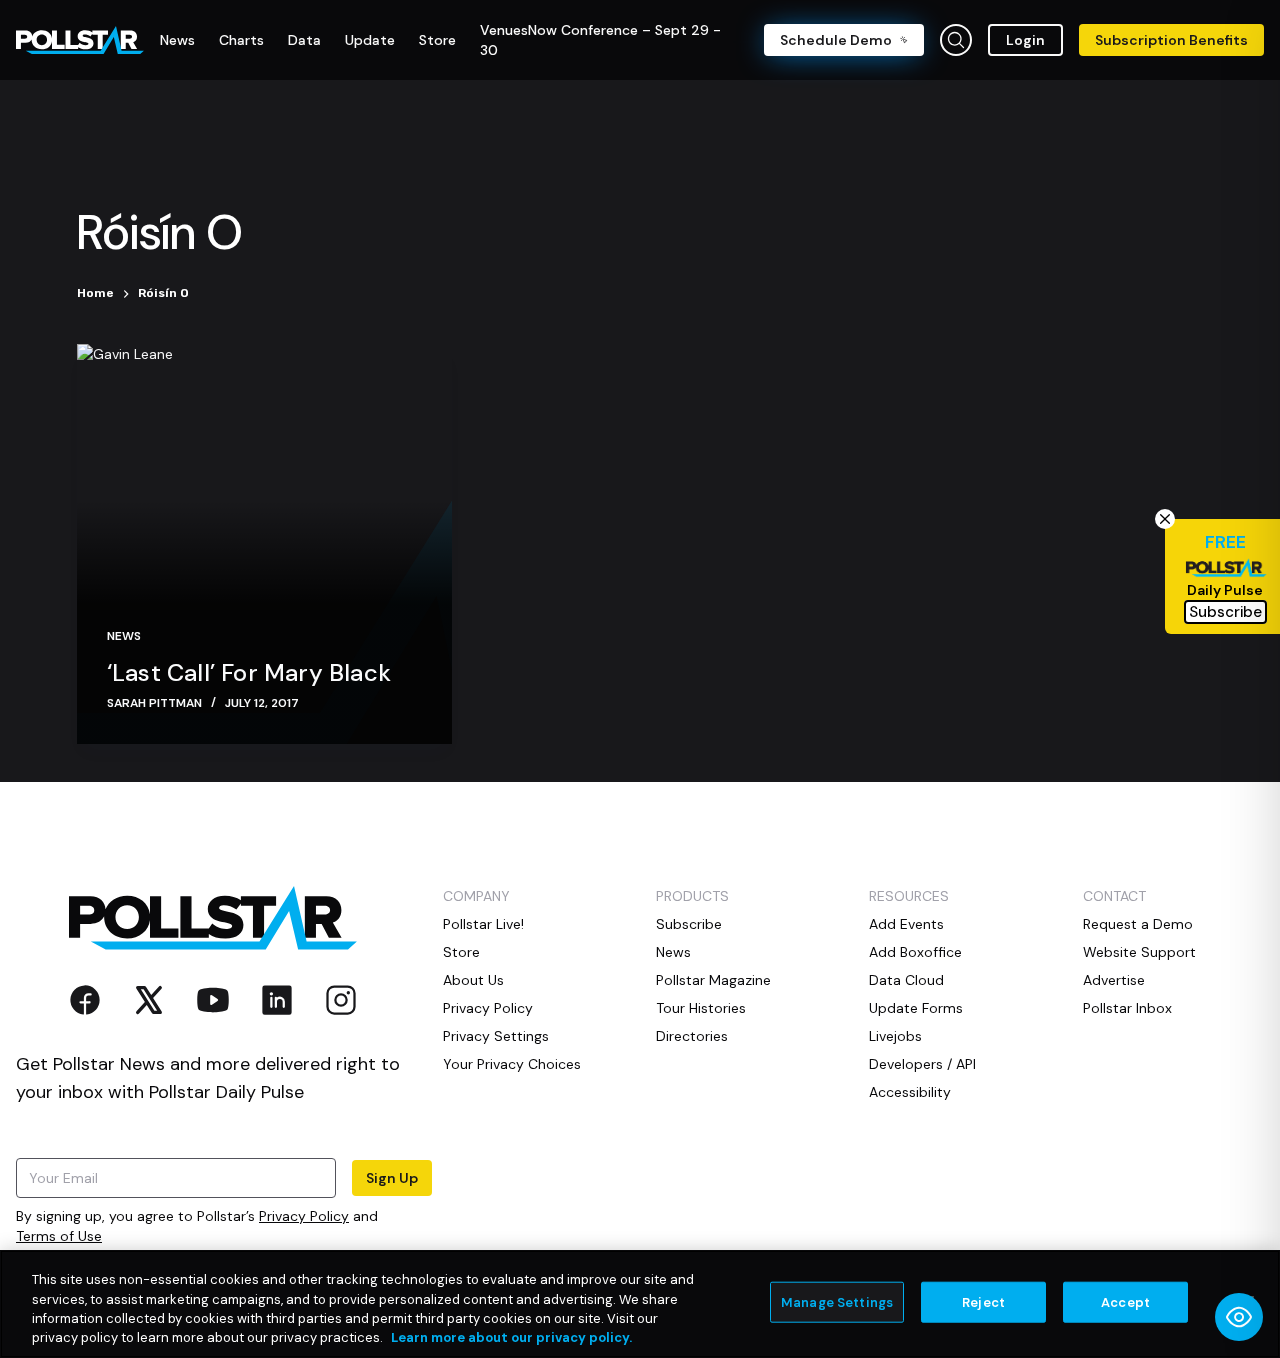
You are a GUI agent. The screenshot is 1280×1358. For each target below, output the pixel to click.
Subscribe (689, 924)
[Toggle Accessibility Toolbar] (1239, 1317)
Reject (983, 1302)
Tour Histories (701, 1008)
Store (461, 952)
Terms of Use (59, 1236)
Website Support (1139, 952)
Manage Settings (837, 1302)
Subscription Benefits (1171, 40)
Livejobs (895, 1036)
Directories (692, 1036)
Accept (1125, 1302)
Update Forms (916, 1008)
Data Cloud (906, 980)
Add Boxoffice (915, 952)
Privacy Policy (304, 1216)
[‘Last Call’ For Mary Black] (264, 544)
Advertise (1114, 980)
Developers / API (922, 1064)
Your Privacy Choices (512, 1064)
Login (1025, 40)
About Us (473, 980)
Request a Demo (1138, 924)
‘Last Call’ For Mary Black (249, 672)
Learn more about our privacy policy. (511, 1337)
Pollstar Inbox (1127, 1008)
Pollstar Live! (483, 924)
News (124, 636)
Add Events (906, 924)
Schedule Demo (836, 40)
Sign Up (392, 1178)
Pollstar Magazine (713, 980)
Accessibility (910, 1092)
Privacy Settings (496, 1036)
